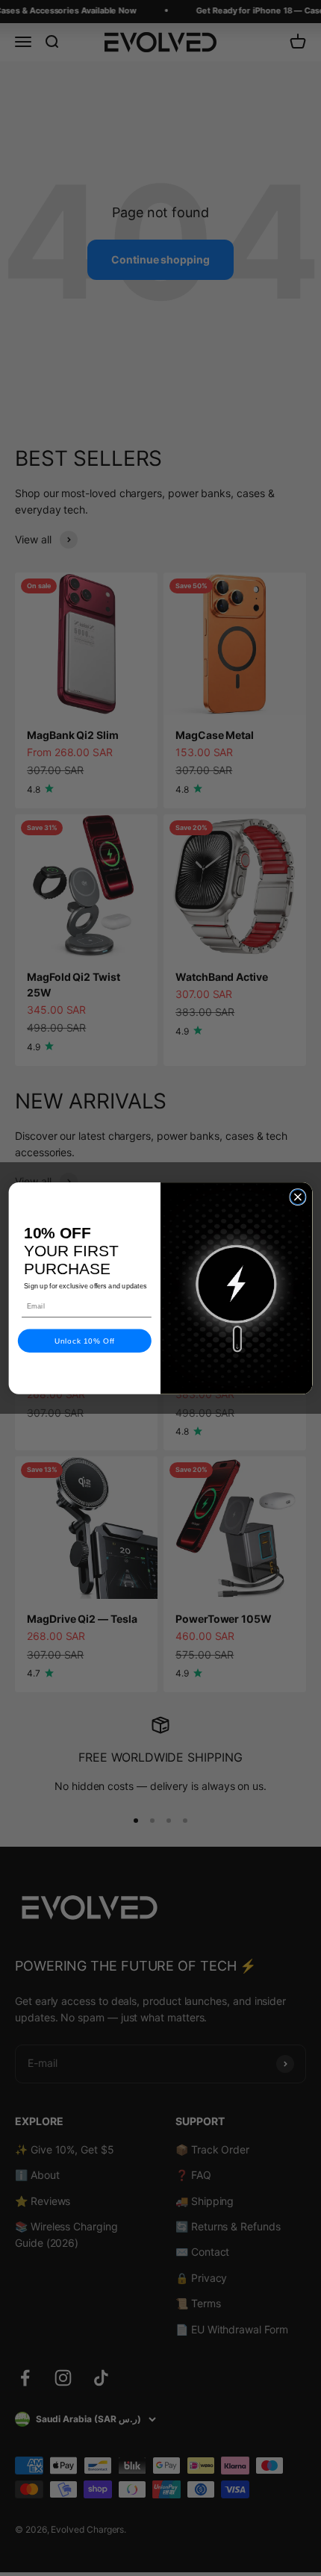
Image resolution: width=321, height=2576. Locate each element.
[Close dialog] (298, 1197)
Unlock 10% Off (85, 1341)
